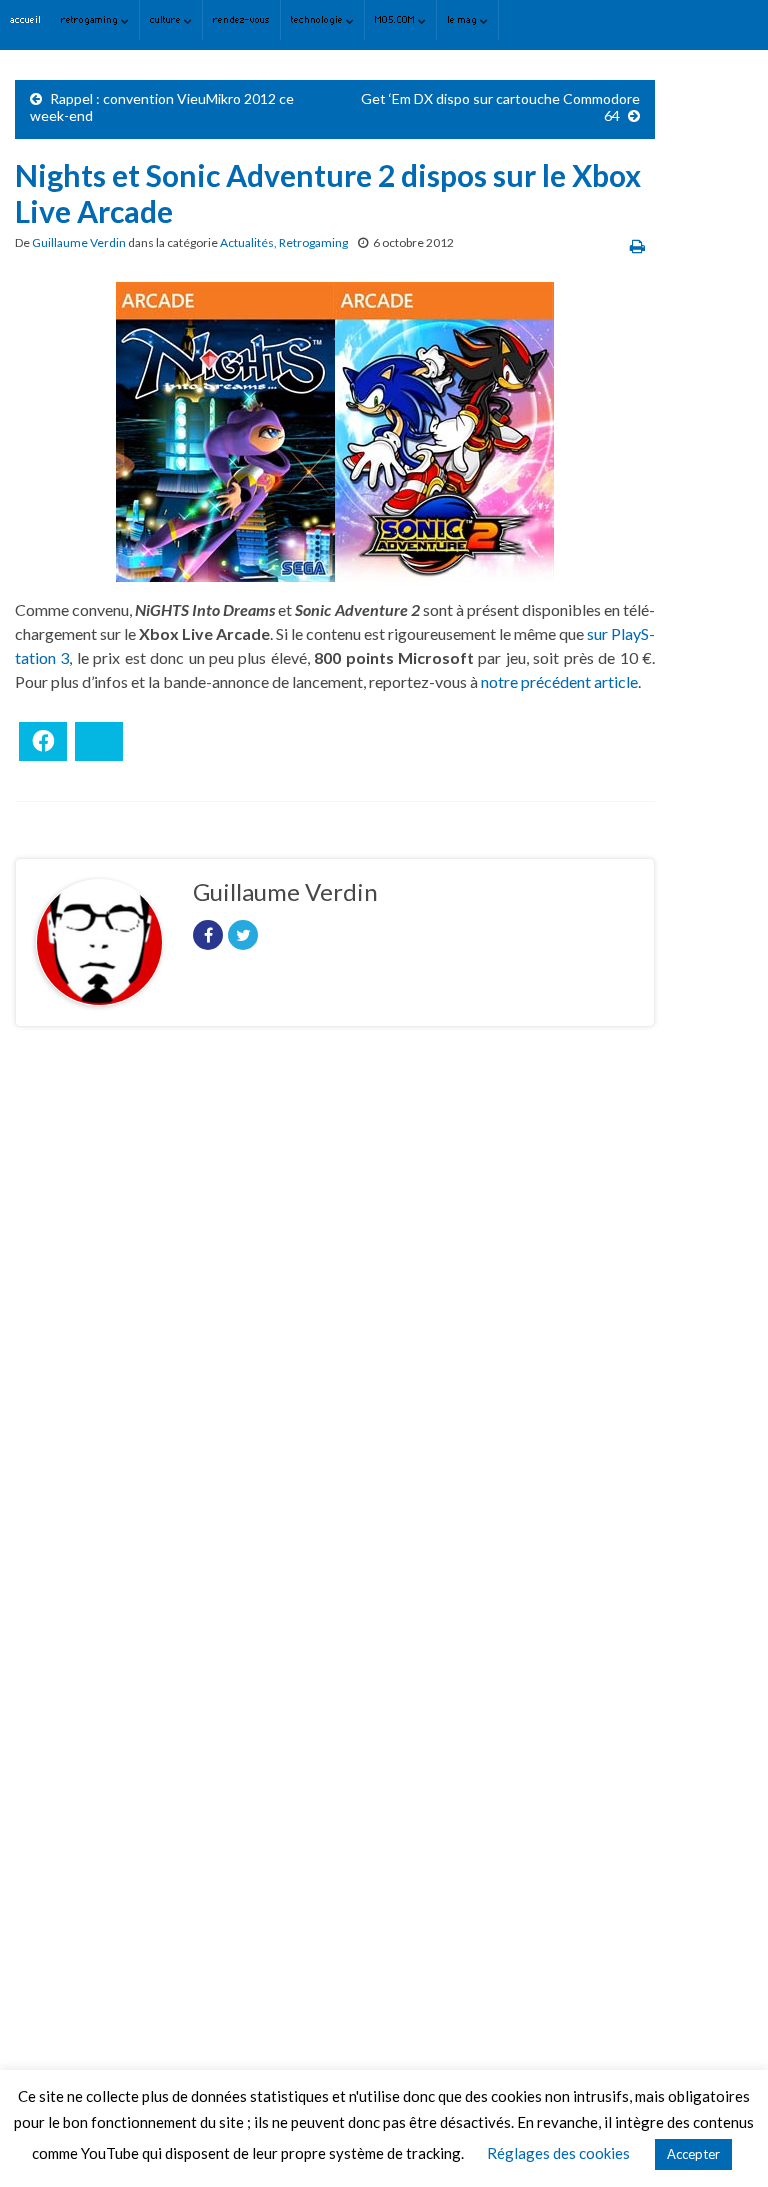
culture (167, 19)
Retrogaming (313, 242)
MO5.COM (396, 19)
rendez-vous (241, 19)
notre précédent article (559, 681)
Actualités (247, 242)
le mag (463, 19)
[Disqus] (335, 1317)
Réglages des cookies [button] (558, 2153)
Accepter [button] (693, 2154)
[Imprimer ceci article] (637, 245)
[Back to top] (723, 2142)
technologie (318, 19)
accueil (25, 19)
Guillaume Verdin (79, 242)
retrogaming (91, 19)
